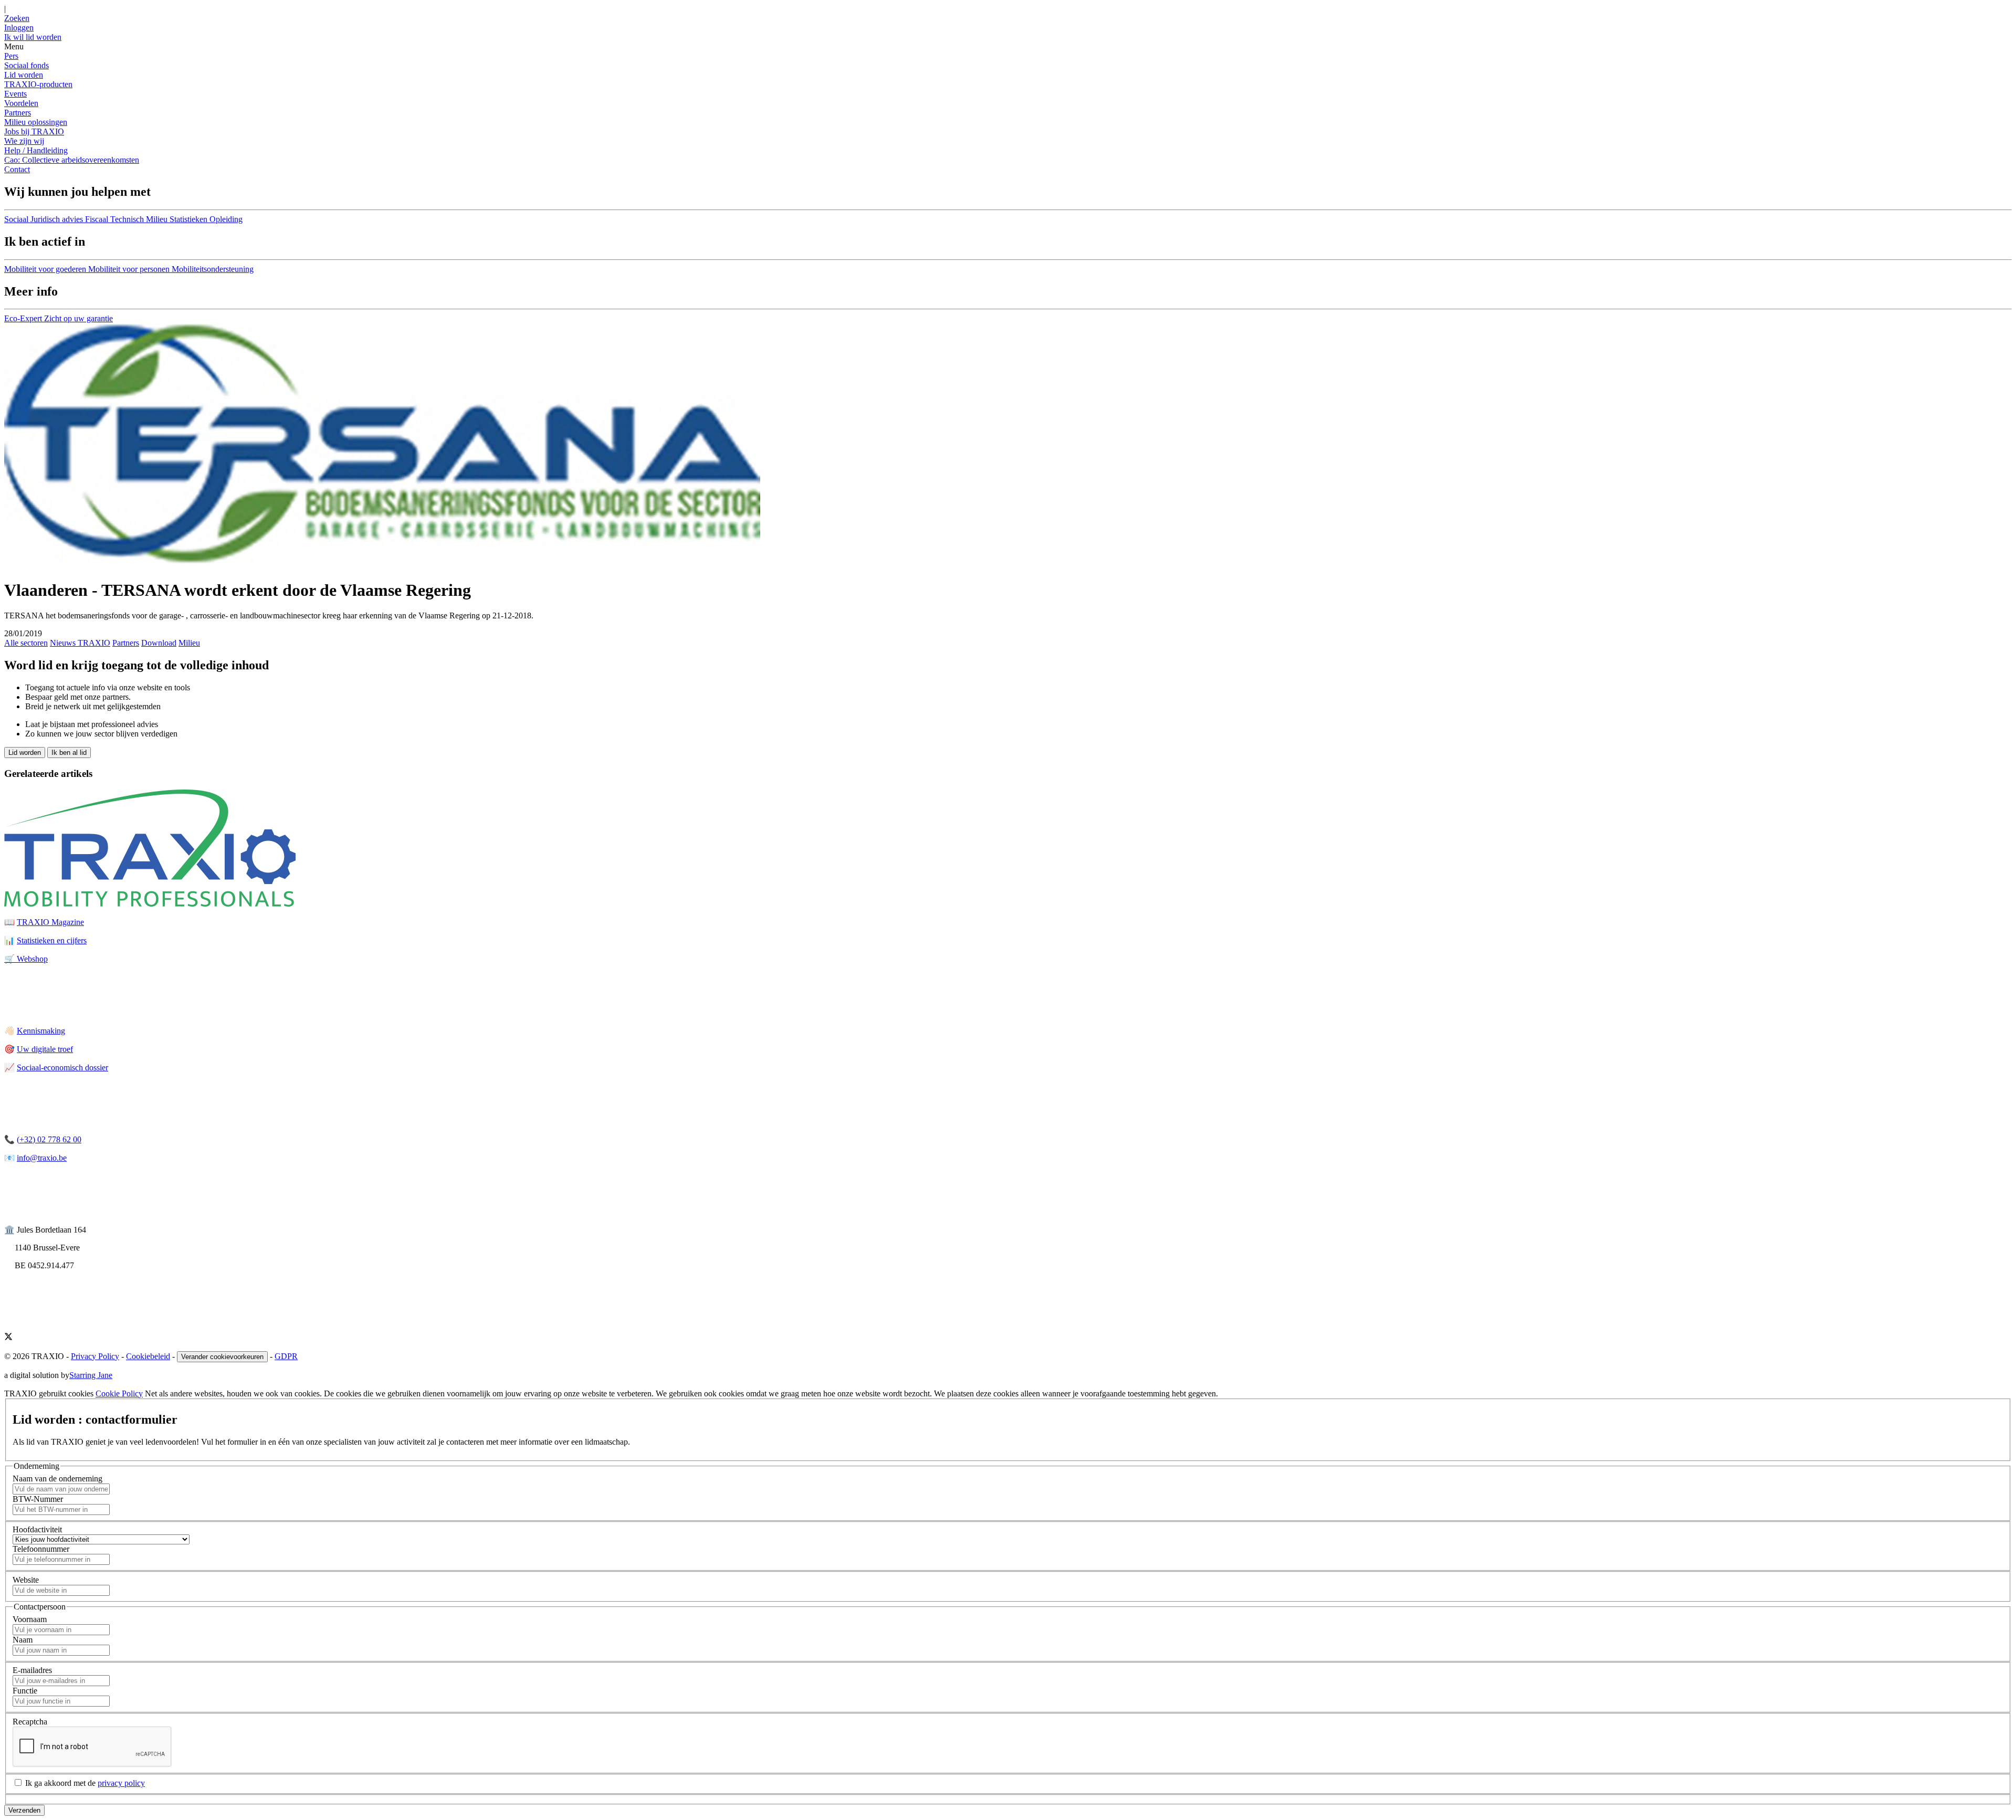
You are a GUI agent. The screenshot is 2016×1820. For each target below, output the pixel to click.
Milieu (189, 643)
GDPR (286, 1356)
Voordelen (21, 103)
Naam (23, 1640)
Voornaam (30, 1619)
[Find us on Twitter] (8, 1338)
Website (26, 1580)
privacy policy (121, 1783)
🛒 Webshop (26, 959)
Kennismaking (41, 1031)
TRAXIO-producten (38, 84)
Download (159, 643)
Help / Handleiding (36, 150)
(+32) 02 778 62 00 (49, 1139)
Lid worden (24, 75)
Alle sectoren (26, 643)
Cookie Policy (119, 1393)
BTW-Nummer (38, 1499)
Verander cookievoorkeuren (222, 1357)
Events (15, 94)
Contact (17, 169)
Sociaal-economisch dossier (62, 1067)
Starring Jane (91, 1375)
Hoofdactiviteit (37, 1529)
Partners (18, 113)
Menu (14, 46)
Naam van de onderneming (57, 1479)
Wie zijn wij (24, 141)
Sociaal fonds (27, 65)
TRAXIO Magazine (50, 922)
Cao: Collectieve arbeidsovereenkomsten (72, 160)
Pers (11, 56)
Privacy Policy (95, 1356)
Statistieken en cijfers (52, 940)
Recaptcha (30, 1722)
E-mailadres (32, 1670)
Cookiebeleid (148, 1356)
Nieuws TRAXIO (80, 643)
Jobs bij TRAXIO (34, 131)
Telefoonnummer (41, 1549)
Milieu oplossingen (36, 122)
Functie (25, 1691)
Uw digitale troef (45, 1049)
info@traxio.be (42, 1158)
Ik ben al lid (69, 753)
